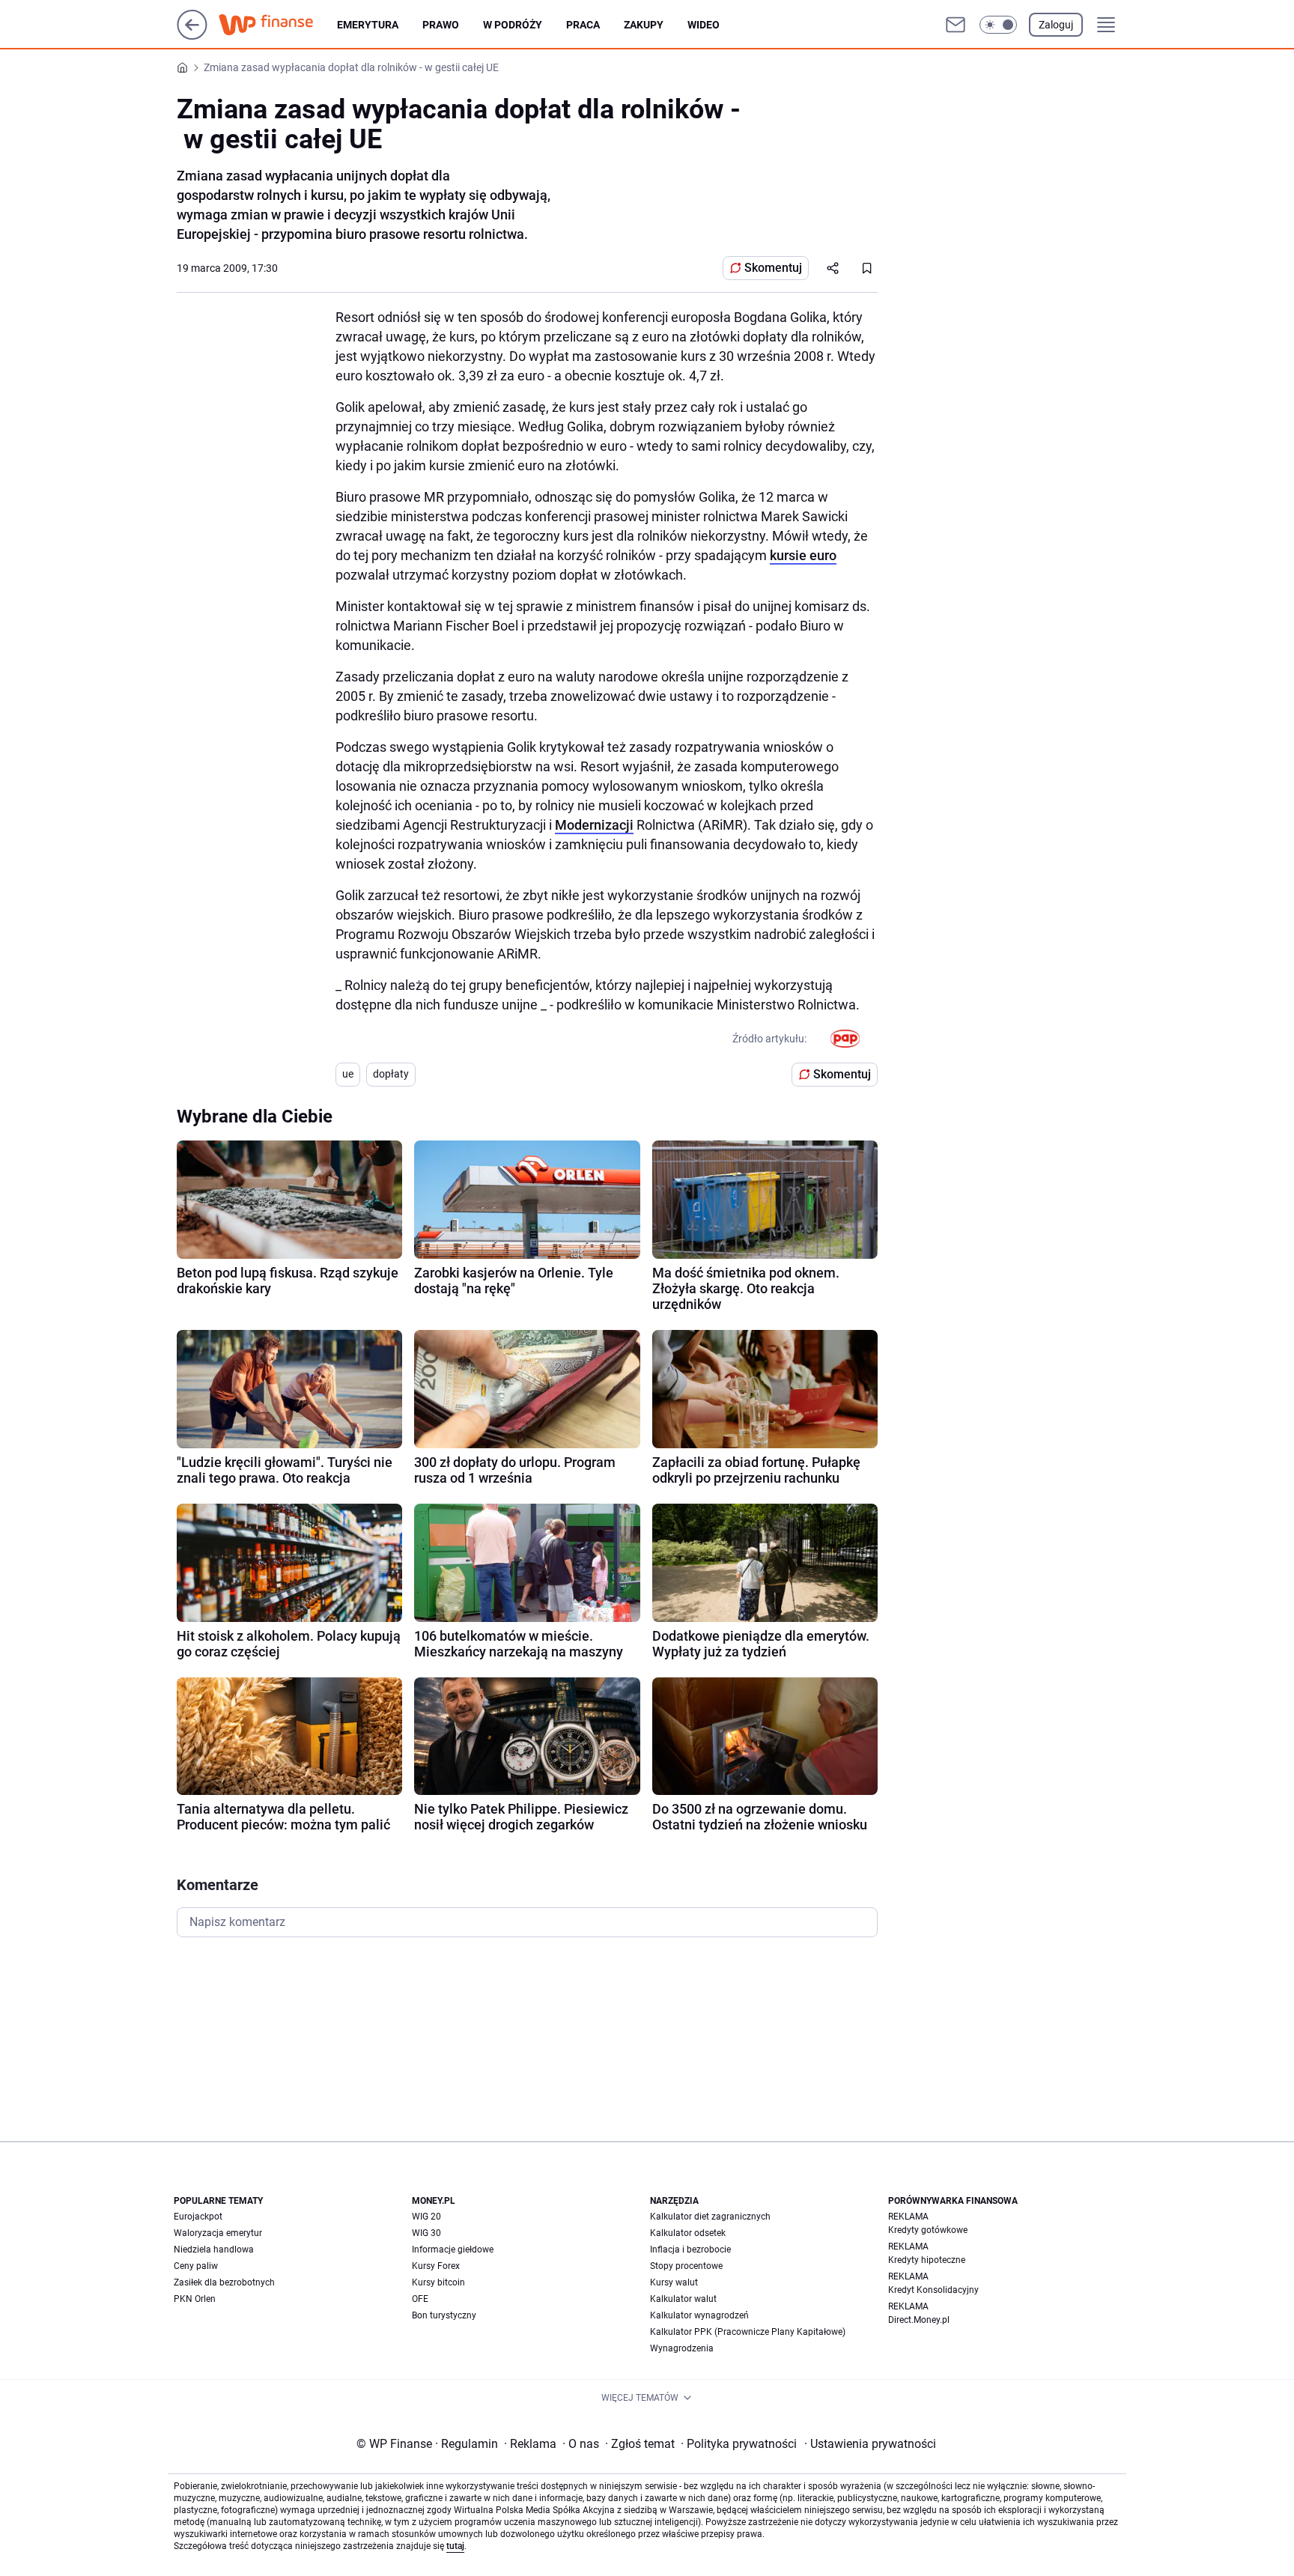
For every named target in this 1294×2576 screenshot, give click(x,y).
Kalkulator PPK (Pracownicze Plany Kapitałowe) (748, 2332)
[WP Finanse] (278, 25)
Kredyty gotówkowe (928, 2230)
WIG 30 (426, 2233)
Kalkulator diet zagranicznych (710, 2217)
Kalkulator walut (683, 2299)
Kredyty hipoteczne (927, 2260)
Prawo (441, 25)
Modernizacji (594, 825)
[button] (998, 25)
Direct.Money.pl (919, 2320)
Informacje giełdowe (453, 2250)
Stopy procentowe (686, 2266)
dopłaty (391, 1074)
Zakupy (644, 25)
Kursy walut (674, 2282)
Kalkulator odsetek (688, 2233)
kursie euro (803, 555)
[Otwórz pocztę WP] (956, 25)
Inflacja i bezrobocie (690, 2250)
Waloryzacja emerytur (218, 2233)
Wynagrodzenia (682, 2348)
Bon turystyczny (444, 2315)
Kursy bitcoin (438, 2282)
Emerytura (368, 25)
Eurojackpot (198, 2217)
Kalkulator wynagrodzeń (699, 2315)
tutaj (455, 2546)
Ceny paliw (196, 2266)
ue (348, 1074)
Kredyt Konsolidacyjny (933, 2290)
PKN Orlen (195, 2299)
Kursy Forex (436, 2266)
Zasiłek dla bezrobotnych (224, 2282)
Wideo (704, 25)
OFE (420, 2299)
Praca (583, 25)
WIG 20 (426, 2217)
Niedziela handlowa (214, 2250)
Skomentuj (773, 268)
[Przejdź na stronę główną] (192, 36)
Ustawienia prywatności (870, 2444)
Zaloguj (1056, 25)
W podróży (513, 25)
